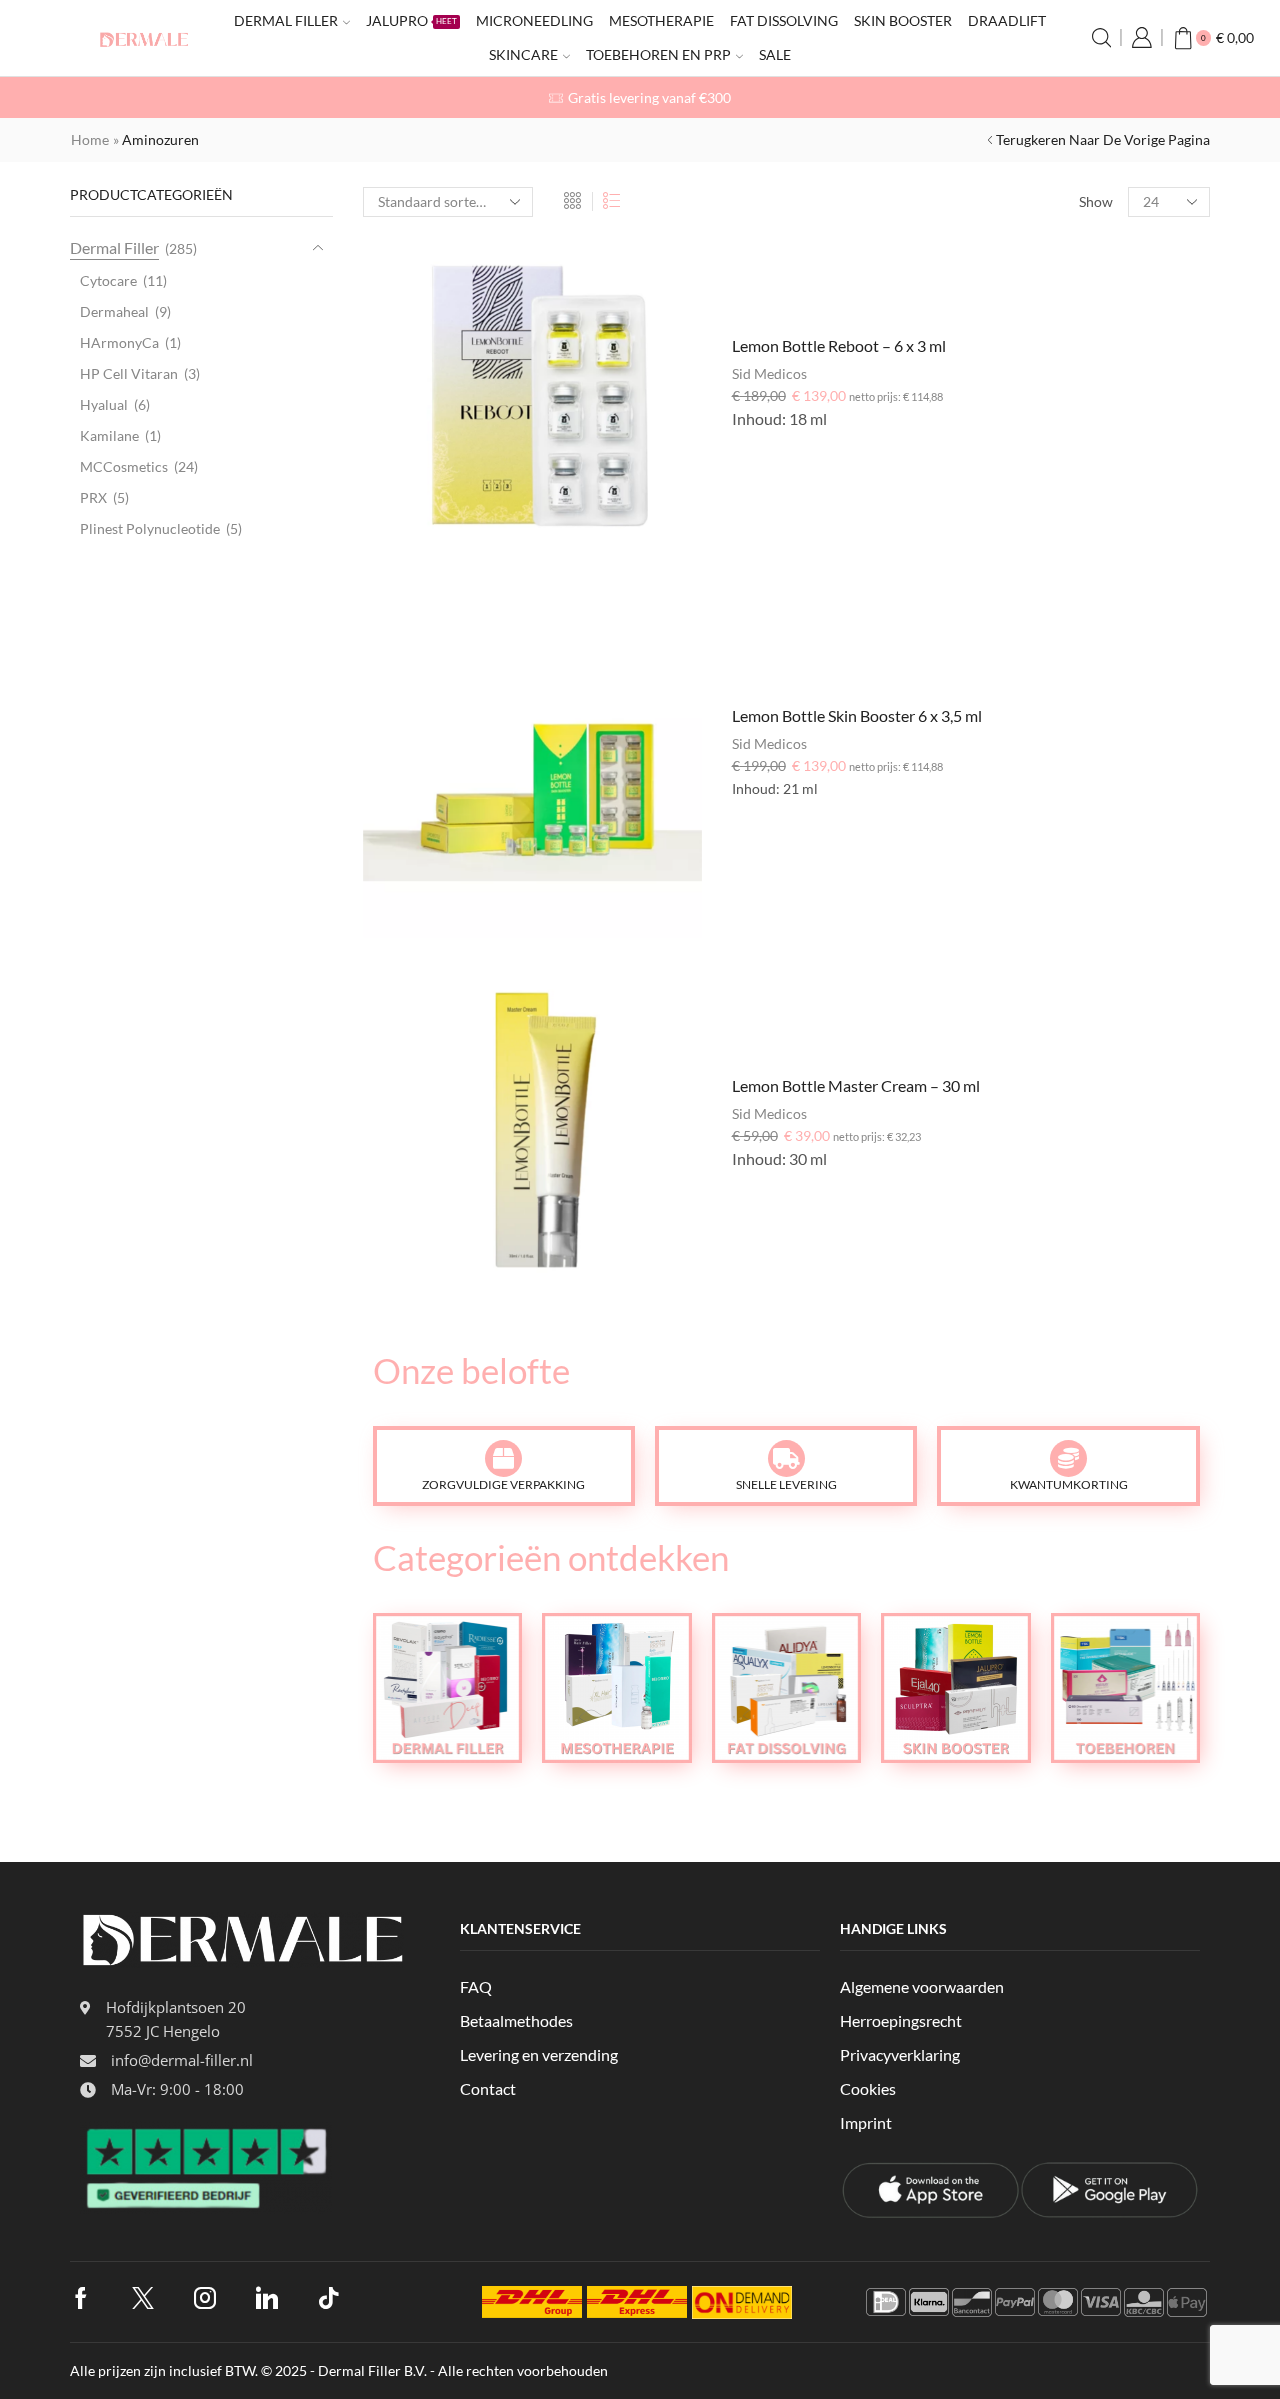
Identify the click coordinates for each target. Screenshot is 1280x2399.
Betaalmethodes (516, 2020)
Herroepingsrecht (901, 2020)
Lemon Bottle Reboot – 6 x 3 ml (839, 345)
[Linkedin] (267, 2298)
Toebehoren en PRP (658, 54)
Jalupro (411, 20)
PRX (93, 497)
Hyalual (104, 404)
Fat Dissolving (784, 20)
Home (90, 139)
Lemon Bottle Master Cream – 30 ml (856, 1085)
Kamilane (109, 435)
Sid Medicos (769, 373)
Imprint (866, 2122)
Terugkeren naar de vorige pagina (1103, 139)
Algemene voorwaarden (922, 1986)
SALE (775, 54)
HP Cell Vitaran (129, 373)
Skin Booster (903, 20)
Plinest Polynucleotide (150, 528)
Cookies (868, 2088)
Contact (488, 2088)
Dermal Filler (114, 247)
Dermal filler (286, 20)
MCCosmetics (124, 466)
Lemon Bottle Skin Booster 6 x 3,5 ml (857, 715)
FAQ (476, 1986)
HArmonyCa (119, 342)
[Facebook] (81, 2298)
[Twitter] (143, 2298)
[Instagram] (205, 2298)
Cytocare (108, 280)
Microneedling (534, 20)
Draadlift (1007, 20)
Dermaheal (114, 311)
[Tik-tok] (329, 2298)
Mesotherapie (661, 20)
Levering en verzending (539, 2054)
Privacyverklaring (900, 2054)
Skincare (523, 54)
